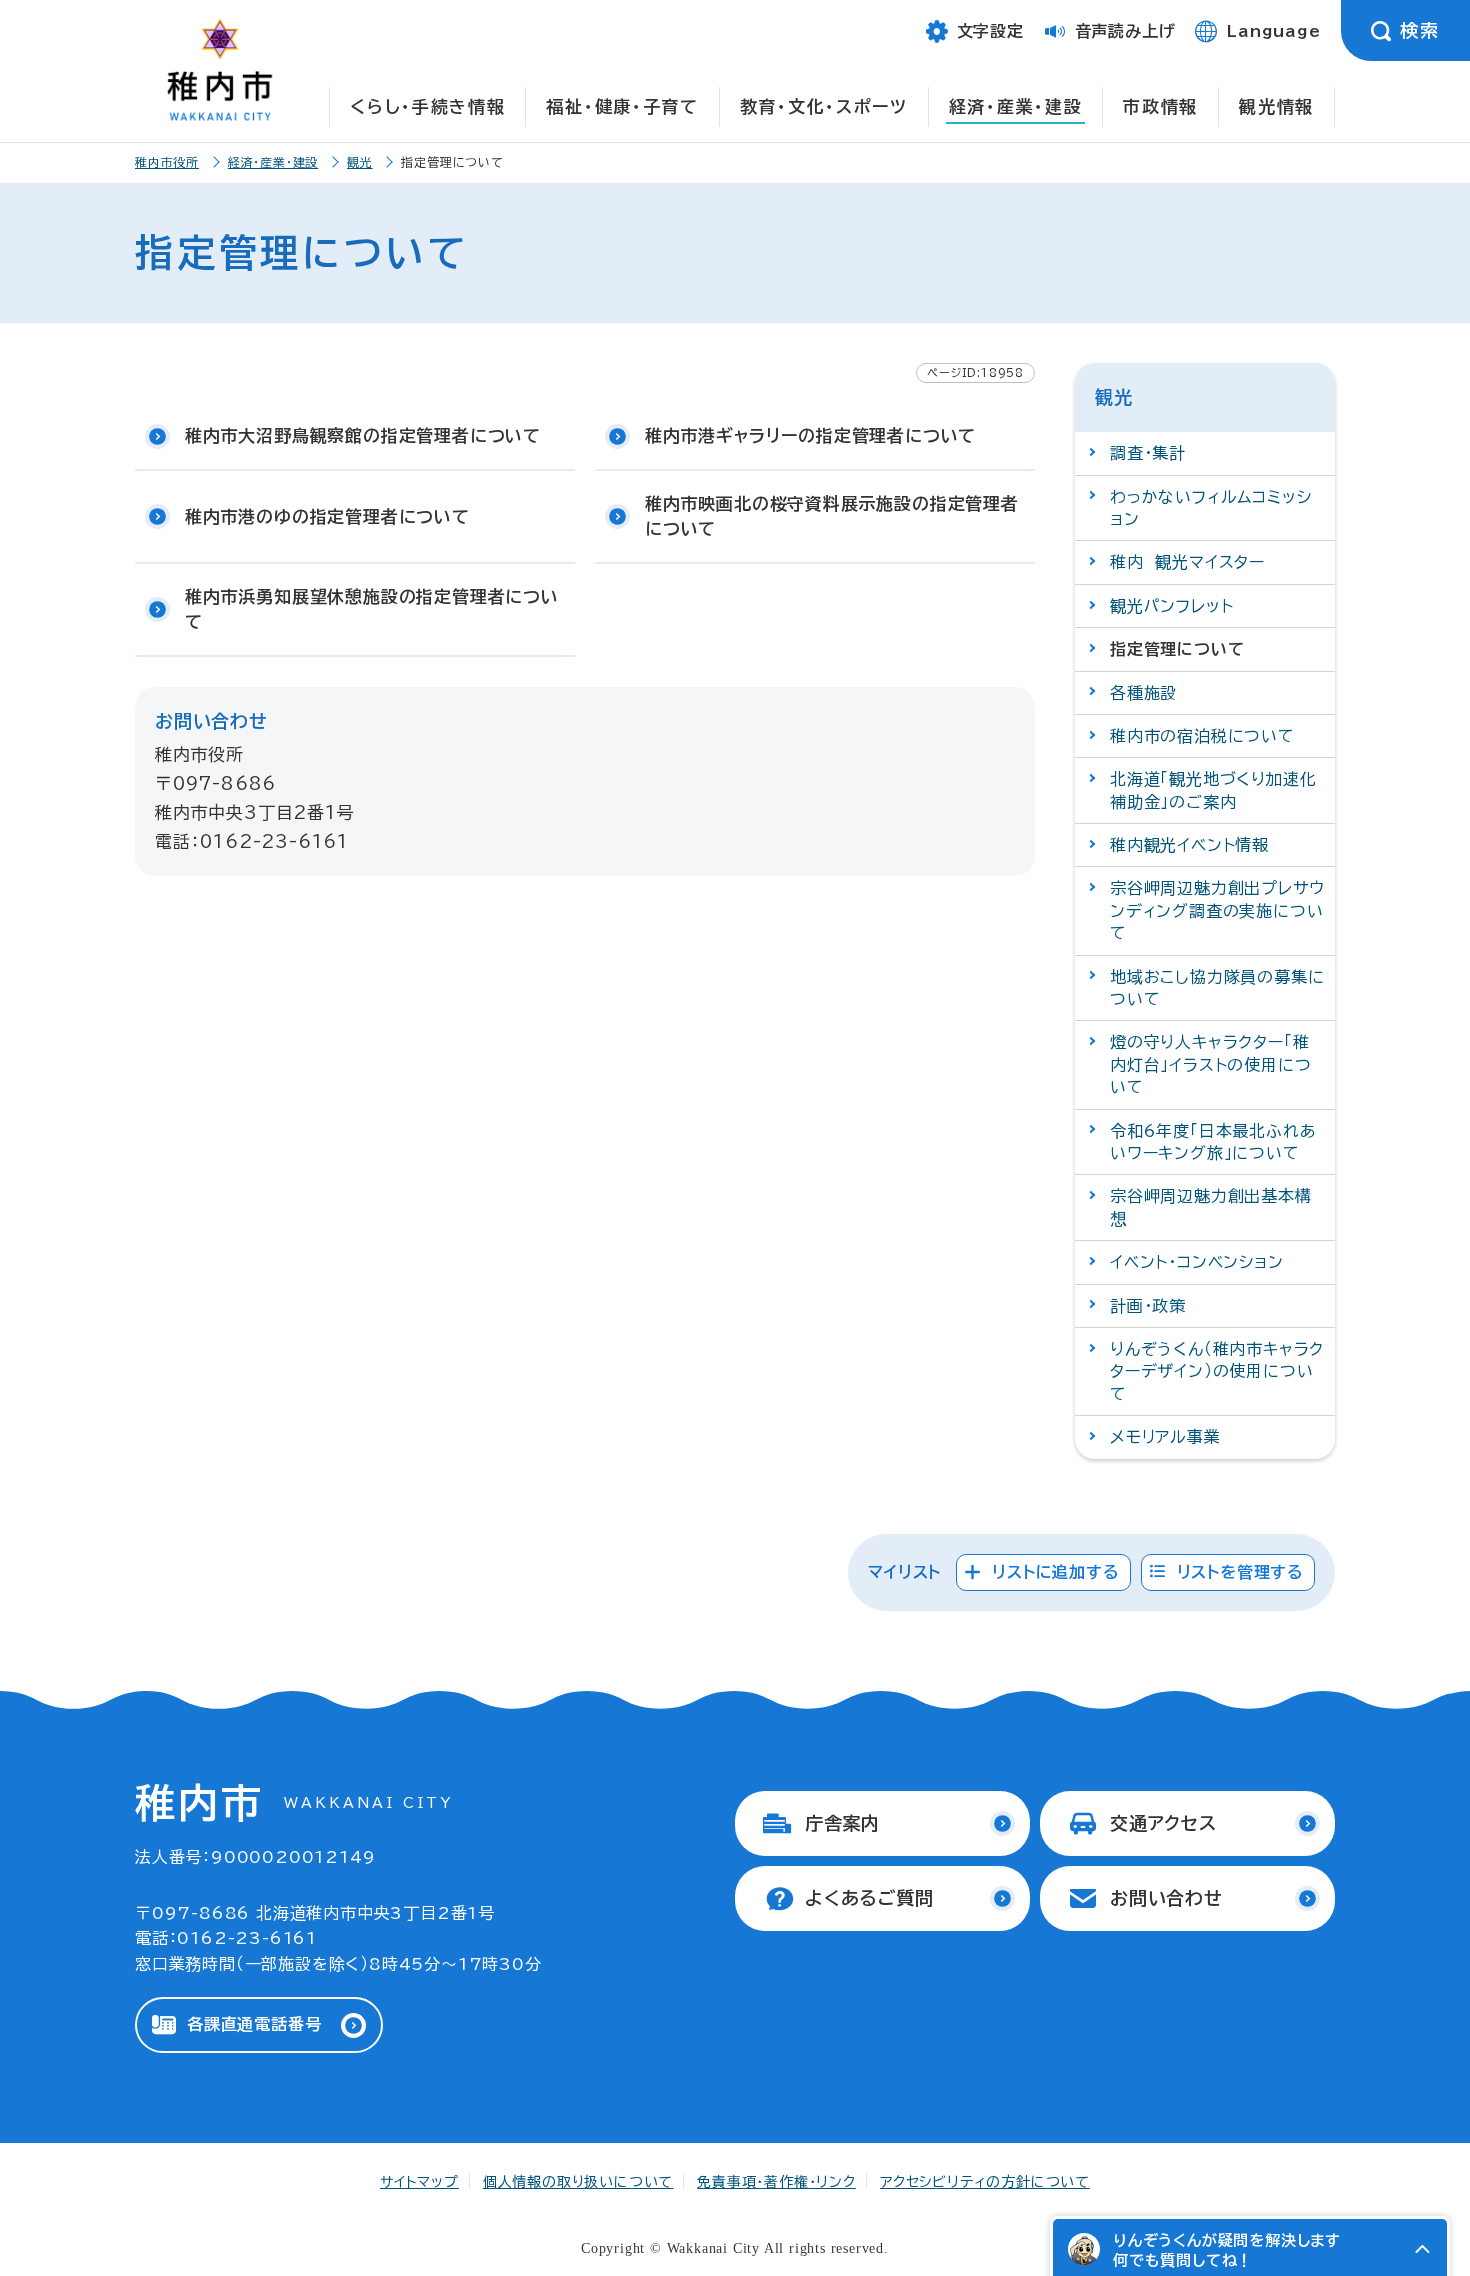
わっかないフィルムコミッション (1210, 508)
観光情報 (1276, 106)
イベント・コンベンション (1197, 1262)
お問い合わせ (1166, 1898)
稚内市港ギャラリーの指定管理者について (810, 435)
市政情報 (1160, 106)
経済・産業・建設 (1016, 106)
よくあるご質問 (869, 1898)
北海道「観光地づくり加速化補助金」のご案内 (1213, 790)
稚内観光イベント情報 (1189, 845)
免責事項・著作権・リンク (776, 2182)
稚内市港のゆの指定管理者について (327, 516)
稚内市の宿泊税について (1202, 736)
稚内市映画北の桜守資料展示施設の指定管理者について (832, 516)
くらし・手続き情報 (427, 106)
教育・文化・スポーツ (824, 106)
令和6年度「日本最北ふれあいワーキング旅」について (1213, 1142)
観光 (360, 162)
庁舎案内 (842, 1823)
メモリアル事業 (1165, 1437)
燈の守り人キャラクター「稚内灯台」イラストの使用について (1210, 1064)
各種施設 (1143, 693)
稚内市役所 (167, 162)
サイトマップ (419, 2182)
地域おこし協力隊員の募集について (1217, 988)
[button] (1422, 2249)
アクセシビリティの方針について (985, 2182)
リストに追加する (1055, 1572)
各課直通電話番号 (254, 2024)
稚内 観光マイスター (1187, 562)
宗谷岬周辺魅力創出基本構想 (1211, 1207)
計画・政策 (1148, 1306)
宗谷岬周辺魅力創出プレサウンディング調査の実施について (1217, 910)
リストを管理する (1240, 1572)
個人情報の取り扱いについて (578, 2182)
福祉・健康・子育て (622, 106)
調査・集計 (1148, 453)
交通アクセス (1163, 1823)
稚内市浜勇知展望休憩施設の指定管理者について (372, 609)
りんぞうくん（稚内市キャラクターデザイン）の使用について (1217, 1371)
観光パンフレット (1171, 606)
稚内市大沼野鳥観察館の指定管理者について (363, 435)
